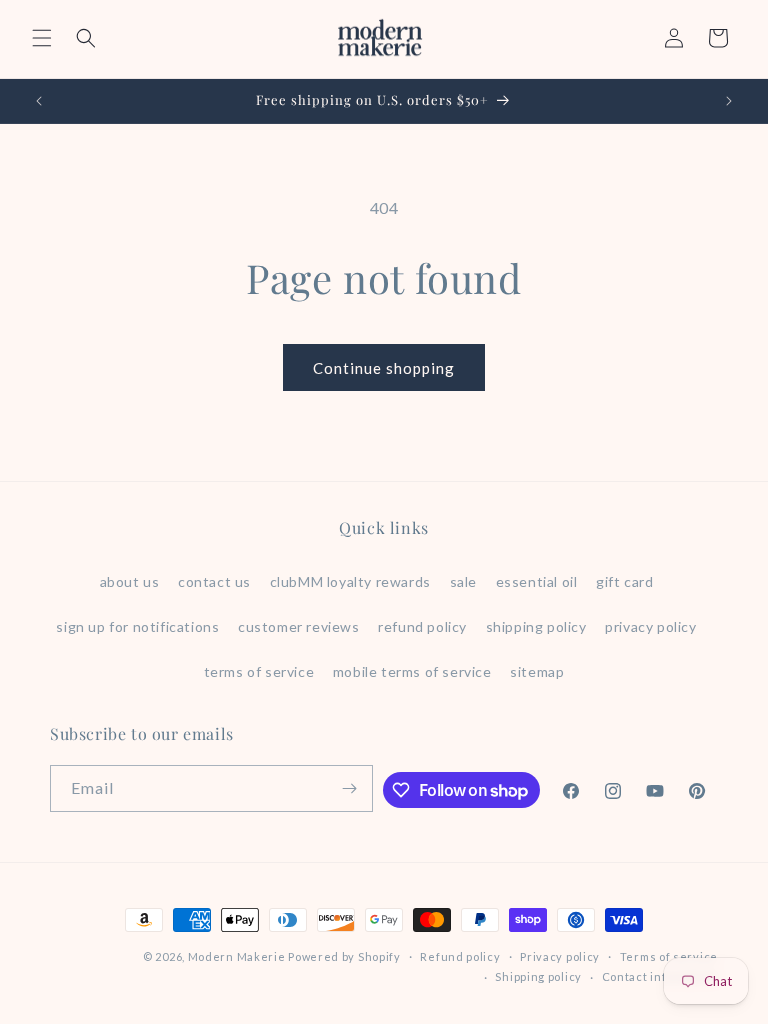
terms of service (259, 671)
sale (463, 581)
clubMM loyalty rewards (350, 581)
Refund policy (460, 956)
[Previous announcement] (39, 101)
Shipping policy (538, 976)
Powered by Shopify (344, 956)
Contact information (660, 976)
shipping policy (536, 626)
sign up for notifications (137, 626)
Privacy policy (560, 956)
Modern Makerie (237, 956)
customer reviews (299, 626)
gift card (624, 581)
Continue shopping (384, 368)
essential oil (537, 581)
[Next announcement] (729, 101)
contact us (214, 581)
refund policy (422, 626)
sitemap (537, 671)
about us (130, 581)
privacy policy (650, 626)
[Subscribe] (350, 788)
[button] (42, 38)
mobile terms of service (412, 671)
